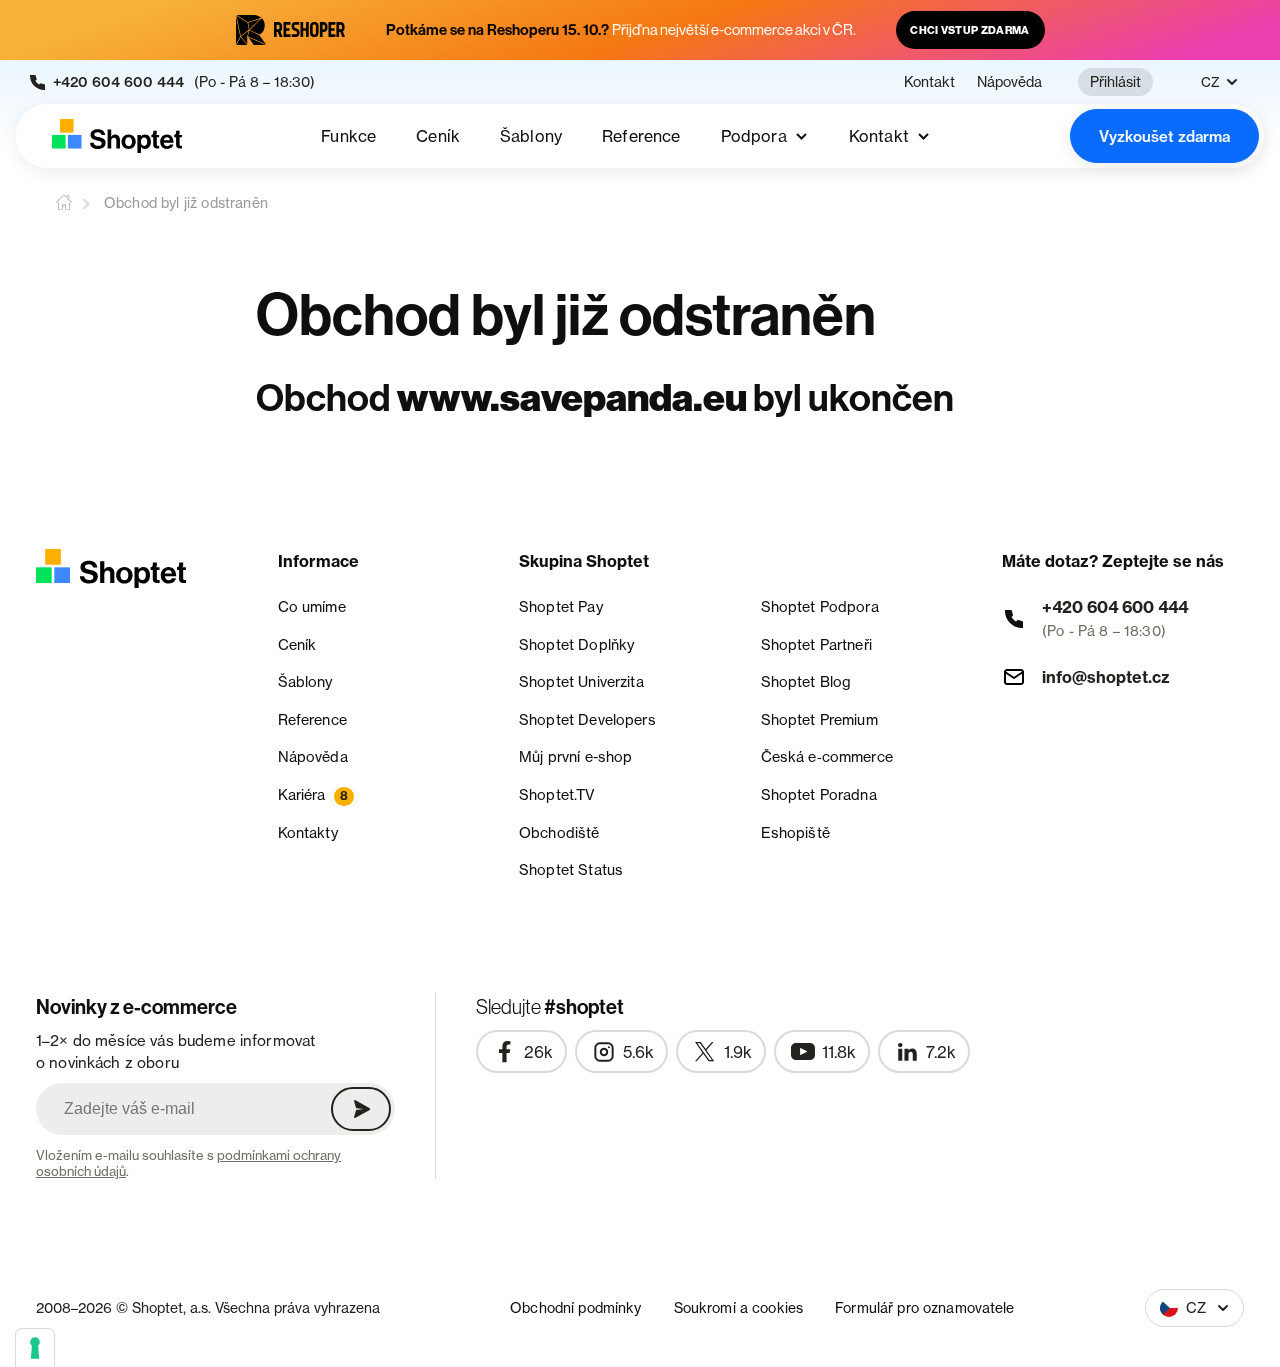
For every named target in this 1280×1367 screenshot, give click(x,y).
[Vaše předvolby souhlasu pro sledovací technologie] (35, 1348)
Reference (641, 136)
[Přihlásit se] (361, 1109)
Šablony (531, 136)
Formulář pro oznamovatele (925, 1307)
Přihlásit (1115, 81)
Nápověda (1009, 82)
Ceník (438, 136)
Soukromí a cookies (739, 1307)
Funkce (348, 136)
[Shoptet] (117, 136)
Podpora (754, 136)
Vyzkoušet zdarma (1164, 136)
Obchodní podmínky (575, 1307)
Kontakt (929, 82)
